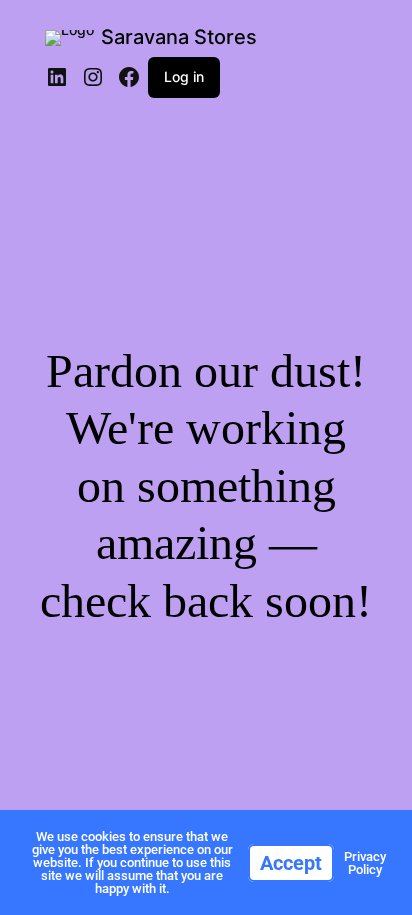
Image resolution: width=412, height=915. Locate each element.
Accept (291, 863)
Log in (184, 76)
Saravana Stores (179, 37)
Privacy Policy (365, 863)
